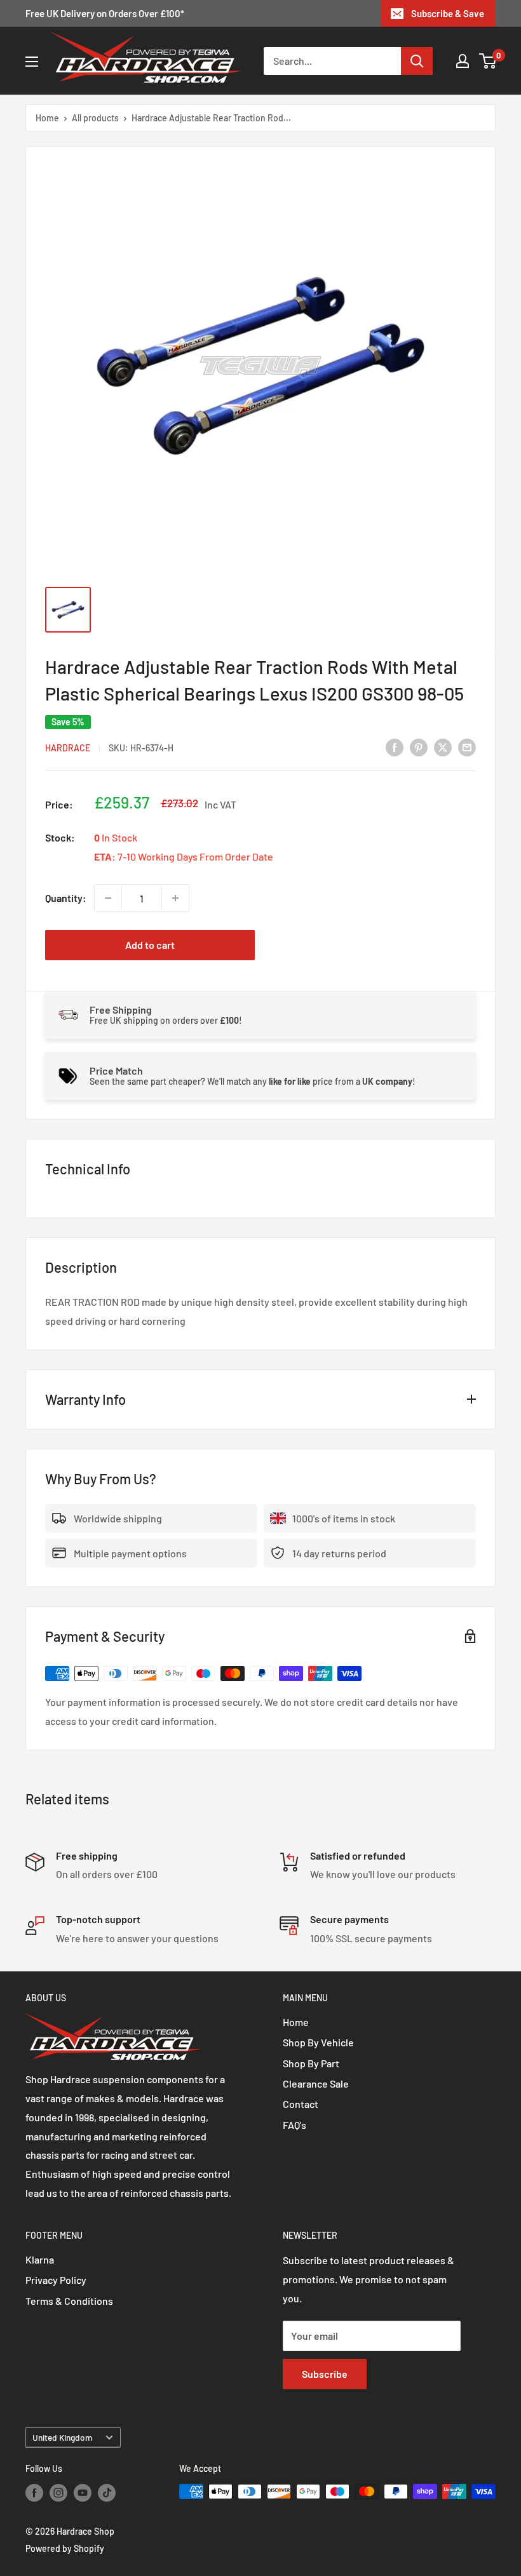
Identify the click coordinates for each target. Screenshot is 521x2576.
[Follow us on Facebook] (34, 2493)
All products (95, 118)
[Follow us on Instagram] (58, 2493)
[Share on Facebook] (395, 747)
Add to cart (150, 945)
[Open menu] (32, 62)
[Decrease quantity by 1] (108, 898)
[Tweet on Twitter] (443, 747)
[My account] (463, 61)
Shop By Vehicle (318, 2042)
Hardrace (68, 748)
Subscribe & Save (448, 13)
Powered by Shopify (65, 2548)
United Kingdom (62, 2437)
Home (47, 118)
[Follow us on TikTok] (107, 2493)
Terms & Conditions (69, 2301)
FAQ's (294, 2125)
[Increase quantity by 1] (175, 898)
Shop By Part (311, 2063)
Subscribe (325, 2374)
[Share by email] (467, 747)
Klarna (40, 2259)
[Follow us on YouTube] (83, 2493)
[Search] (417, 61)
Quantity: (66, 898)
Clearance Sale (316, 2083)
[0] (488, 61)
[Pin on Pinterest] (419, 747)
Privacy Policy (56, 2280)
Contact (301, 2104)
